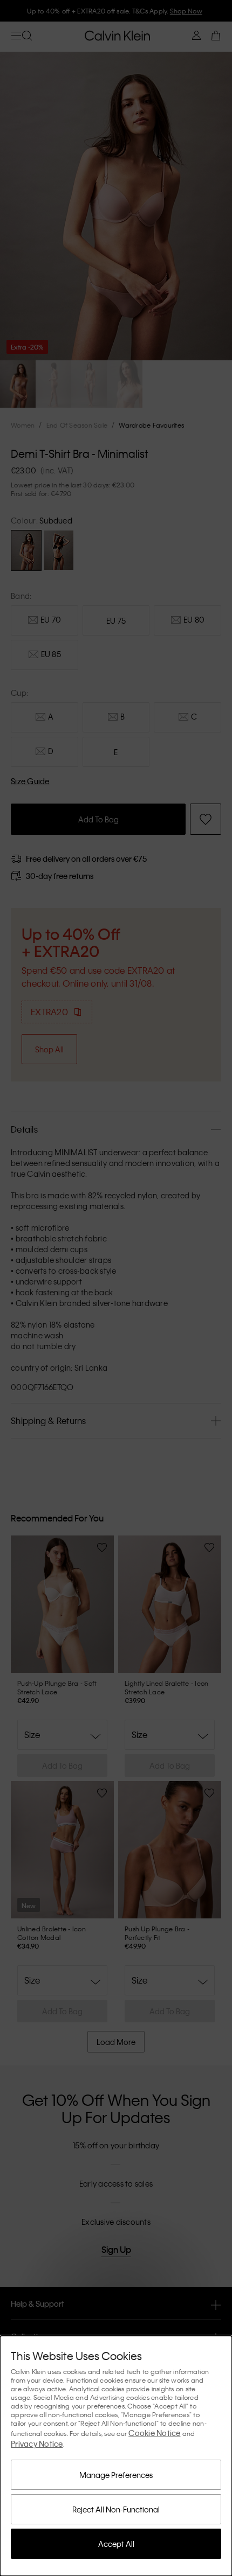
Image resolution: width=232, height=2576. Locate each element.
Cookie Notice (154, 2433)
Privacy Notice (37, 2444)
